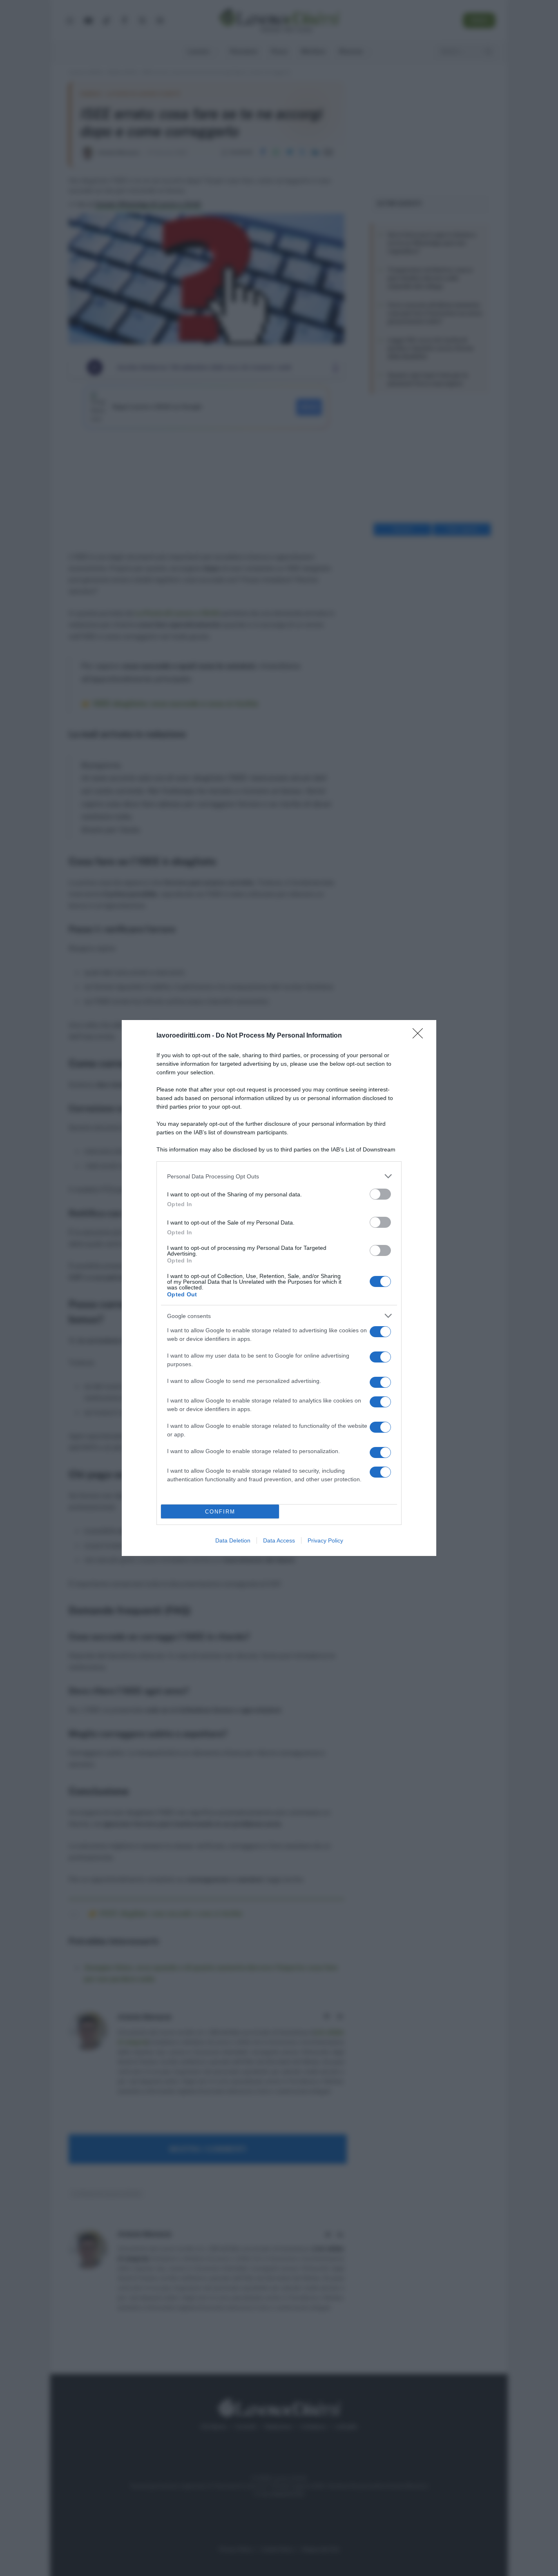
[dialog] (279, 1288)
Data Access (279, 1540)
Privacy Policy (325, 1540)
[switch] (380, 1194)
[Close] (420, 1036)
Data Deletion (233, 1540)
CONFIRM (220, 1512)
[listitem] (279, 1176)
